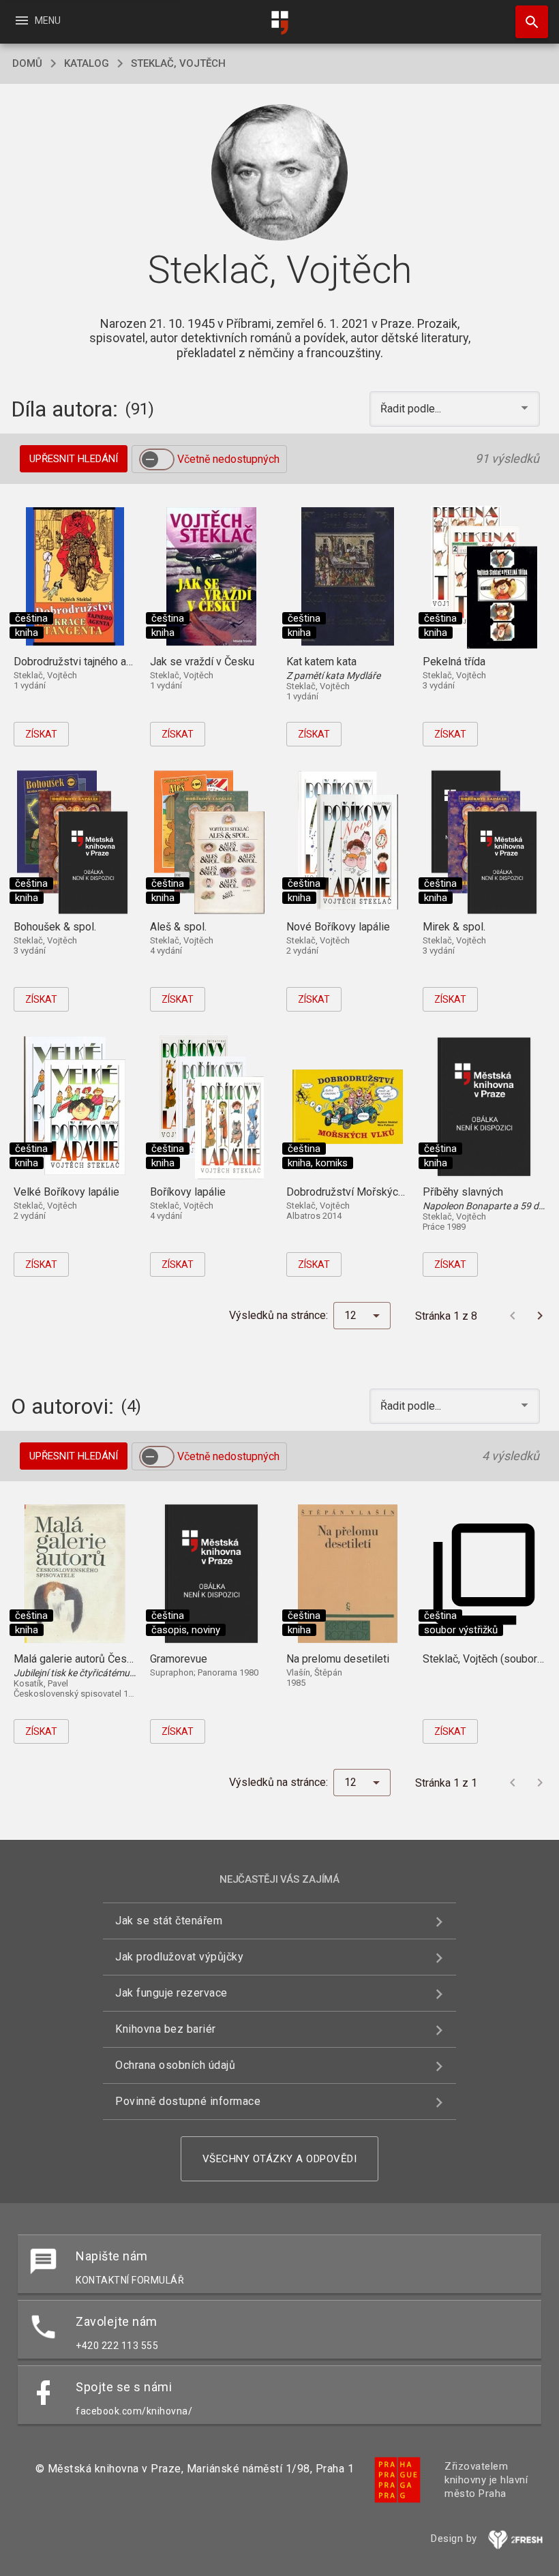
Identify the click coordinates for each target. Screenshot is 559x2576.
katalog (87, 63)
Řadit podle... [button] (412, 409)
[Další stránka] (540, 1316)
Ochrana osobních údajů (175, 2065)
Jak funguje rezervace (171, 1993)
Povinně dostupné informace (188, 2101)
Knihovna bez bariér (166, 2029)
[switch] (157, 459)
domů (27, 63)
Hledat (527, 22)
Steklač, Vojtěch (178, 63)
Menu (37, 20)
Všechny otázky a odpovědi (280, 2159)
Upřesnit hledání (74, 459)
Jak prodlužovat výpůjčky (179, 1957)
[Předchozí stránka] (513, 1316)
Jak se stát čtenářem (169, 1921)
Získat (41, 734)
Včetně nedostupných (228, 459)
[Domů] (279, 23)
